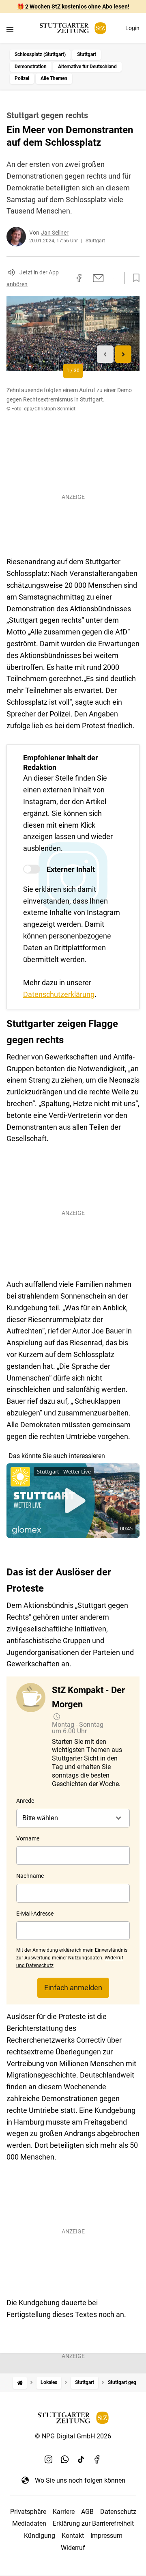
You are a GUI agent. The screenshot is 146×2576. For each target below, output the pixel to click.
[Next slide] (123, 354)
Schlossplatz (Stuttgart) (40, 54)
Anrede (25, 1801)
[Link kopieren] (64, 278)
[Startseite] (20, 2383)
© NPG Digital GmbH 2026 (73, 2436)
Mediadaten (29, 2523)
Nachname (30, 1876)
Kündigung (40, 2536)
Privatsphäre (28, 2512)
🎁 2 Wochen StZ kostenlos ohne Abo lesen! (73, 6)
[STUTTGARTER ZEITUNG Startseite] (73, 28)
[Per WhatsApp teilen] (114, 278)
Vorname (28, 1838)
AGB (87, 2512)
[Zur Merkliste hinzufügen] (134, 278)
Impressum (106, 2536)
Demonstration (31, 67)
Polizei (22, 78)
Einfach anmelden (73, 1988)
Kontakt (73, 2536)
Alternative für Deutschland (87, 67)
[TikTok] (81, 2459)
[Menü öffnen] (10, 29)
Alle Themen (54, 78)
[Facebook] (97, 2459)
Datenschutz (118, 2512)
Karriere (64, 2512)
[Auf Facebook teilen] (79, 278)
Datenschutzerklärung (59, 994)
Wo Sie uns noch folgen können (80, 2480)
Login (132, 28)
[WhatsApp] (65, 2459)
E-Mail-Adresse (35, 1914)
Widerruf (73, 2548)
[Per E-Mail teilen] (98, 278)
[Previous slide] (105, 354)
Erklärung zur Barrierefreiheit (93, 2523)
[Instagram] (49, 2459)
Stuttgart (87, 54)
